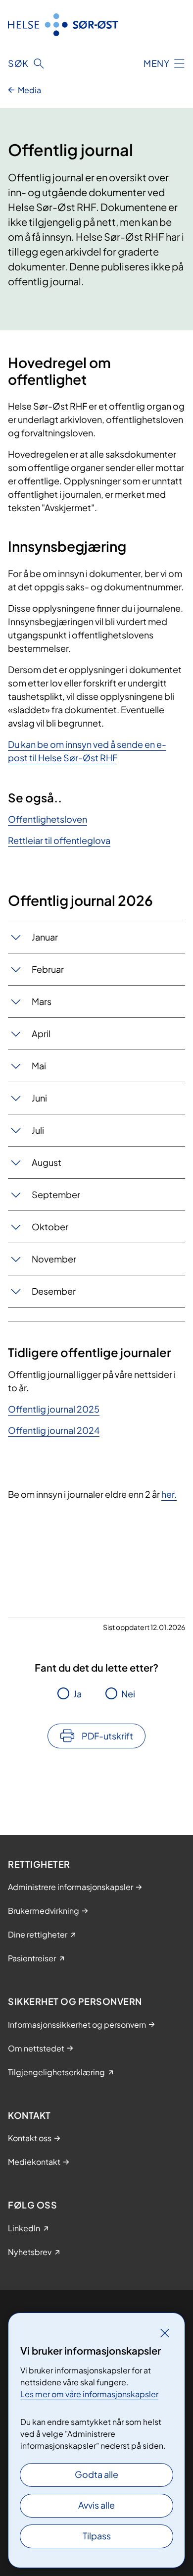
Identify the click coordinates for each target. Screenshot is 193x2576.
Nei (128, 1694)
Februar (48, 969)
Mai (39, 1066)
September (56, 1194)
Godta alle (96, 2474)
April (41, 1033)
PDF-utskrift (107, 1736)
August (47, 1162)
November (54, 1259)
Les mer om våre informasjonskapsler (89, 2394)
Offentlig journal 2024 (54, 1430)
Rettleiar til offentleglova (59, 840)
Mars (42, 1001)
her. (169, 1494)
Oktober (50, 1227)
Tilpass (97, 2536)
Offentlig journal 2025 (54, 1409)
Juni (39, 1098)
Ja (77, 1694)
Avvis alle (96, 2505)
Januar (45, 937)
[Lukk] (165, 2333)
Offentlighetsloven (48, 819)
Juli (38, 1130)
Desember (54, 1291)
